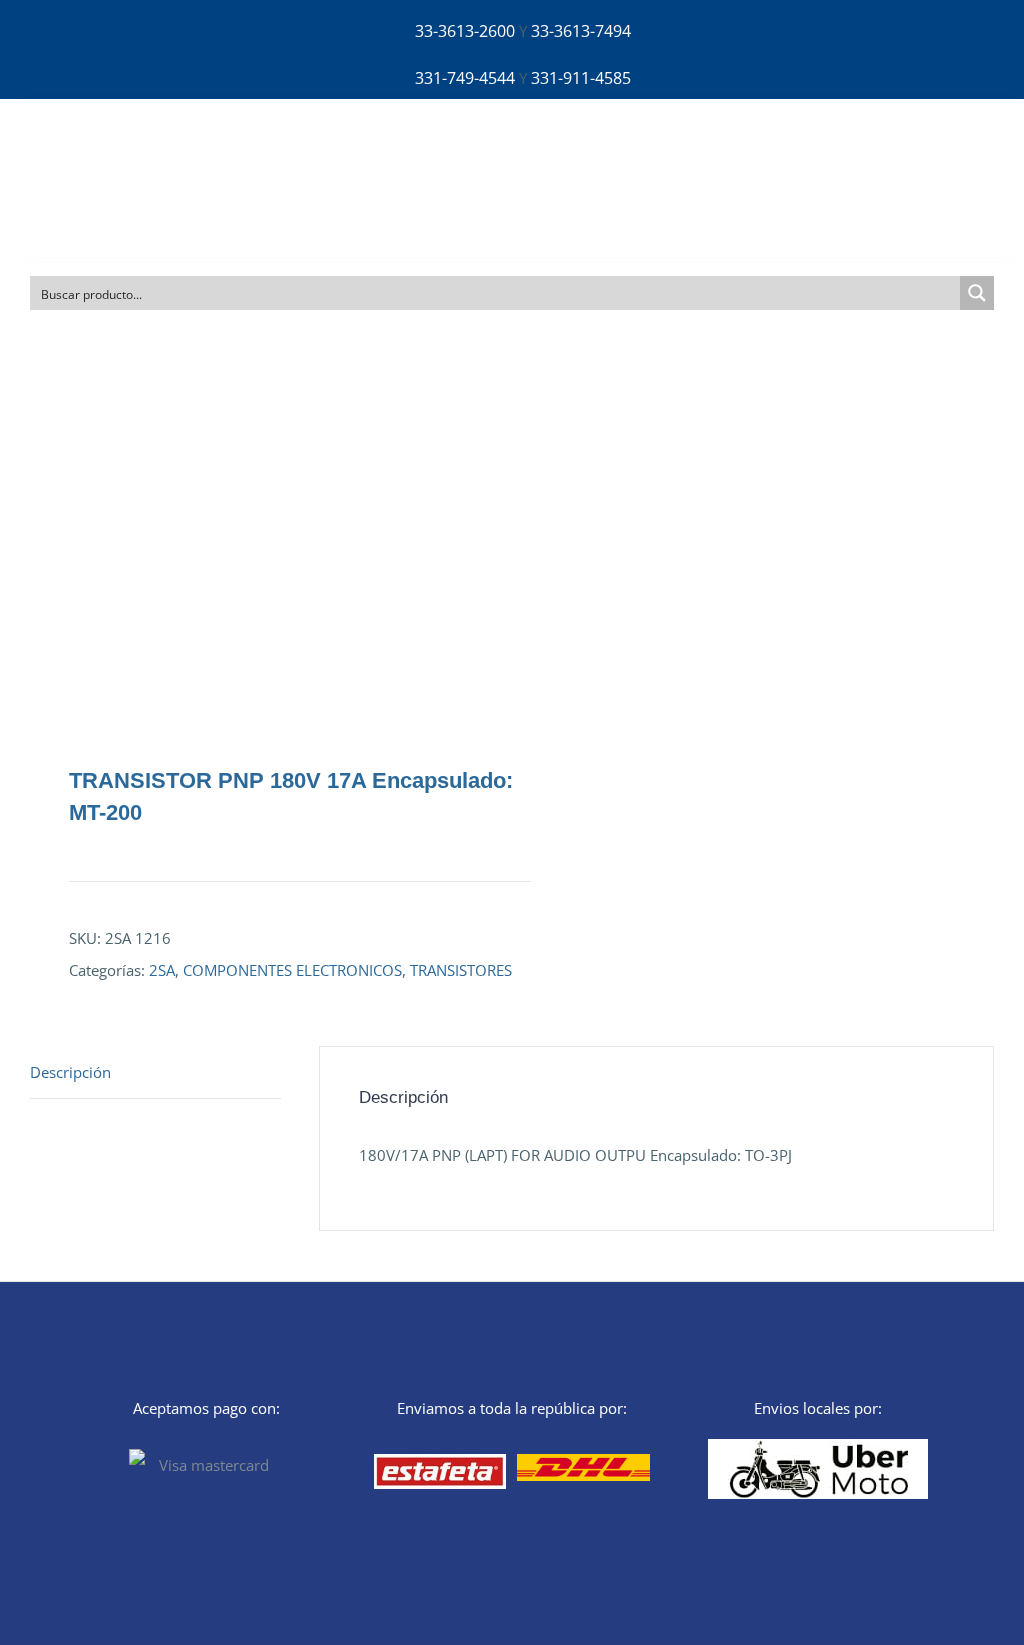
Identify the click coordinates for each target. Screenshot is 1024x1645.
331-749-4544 (465, 78)
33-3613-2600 (465, 31)
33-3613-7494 (581, 31)
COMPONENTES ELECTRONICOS (292, 970)
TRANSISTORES (461, 970)
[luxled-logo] (96, 145)
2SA (162, 970)
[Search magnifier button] (977, 293)
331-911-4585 (581, 78)
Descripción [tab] (70, 1072)
